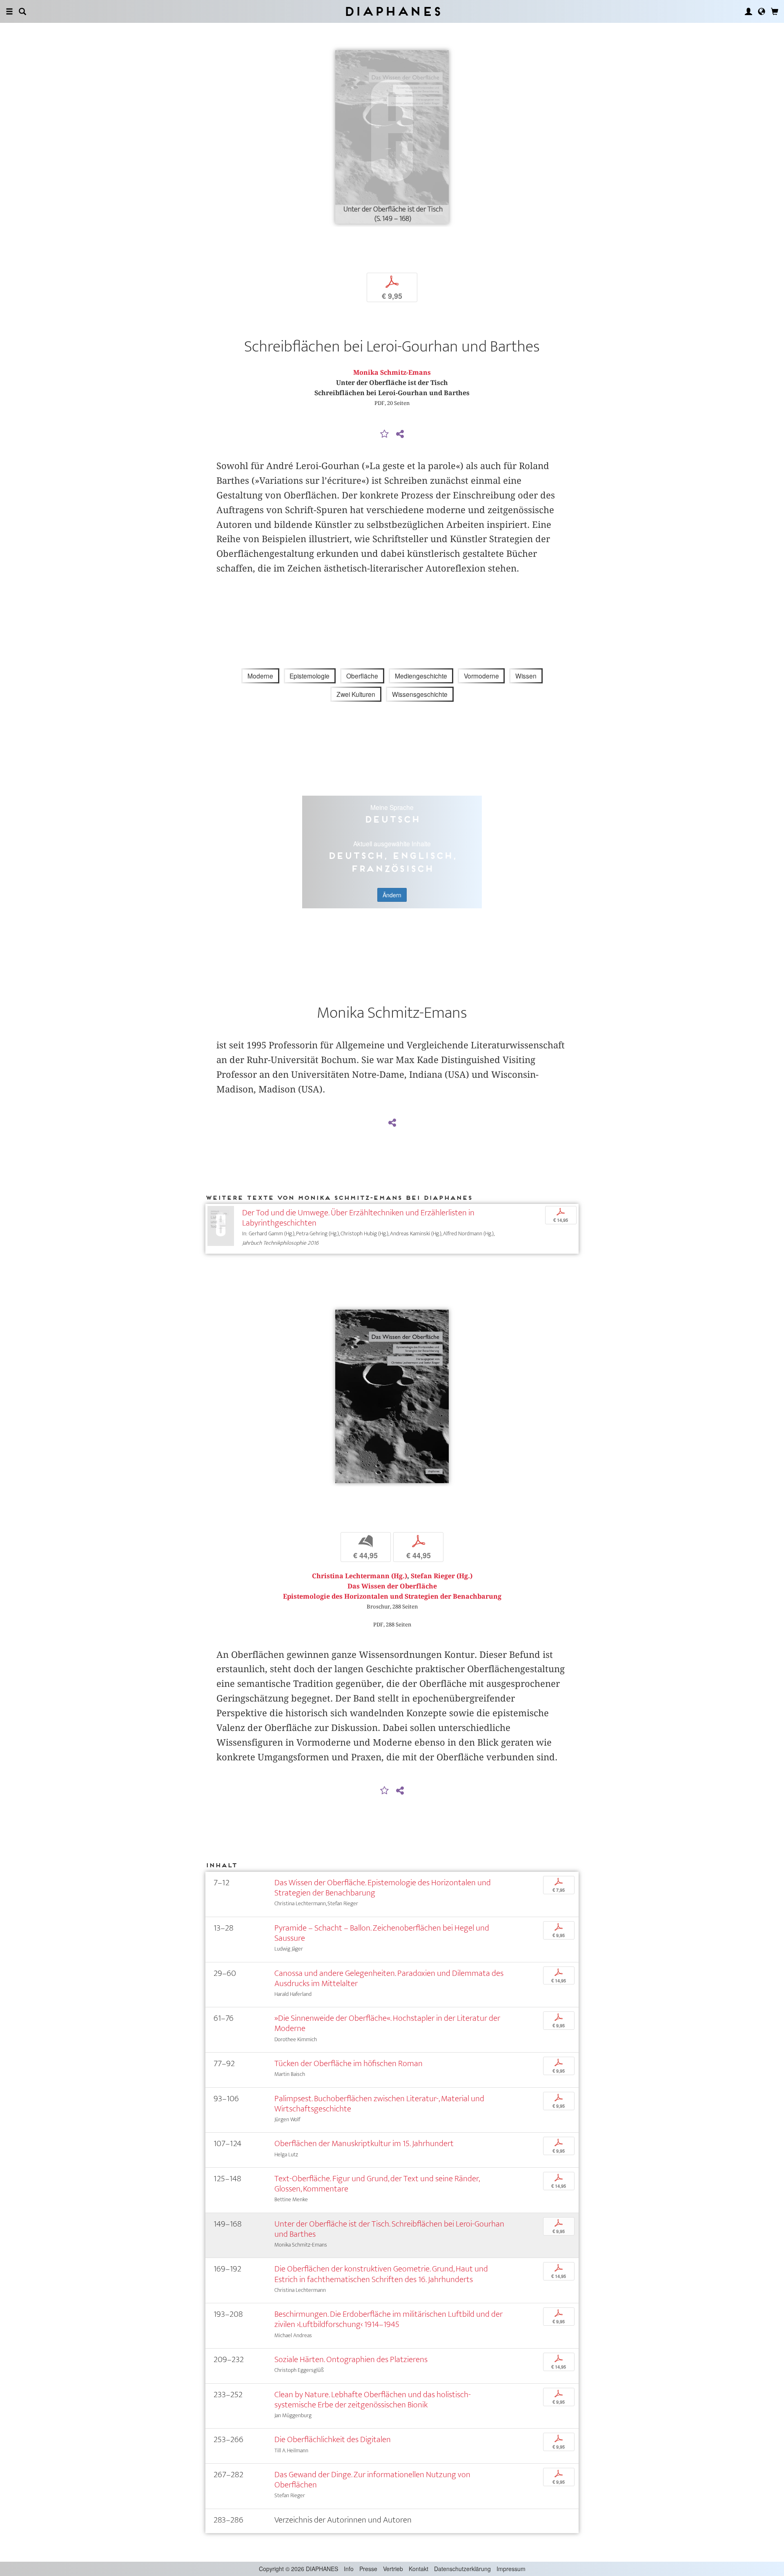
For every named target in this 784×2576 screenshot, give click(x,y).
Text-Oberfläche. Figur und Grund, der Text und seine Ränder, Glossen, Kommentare (377, 2184)
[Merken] (385, 434)
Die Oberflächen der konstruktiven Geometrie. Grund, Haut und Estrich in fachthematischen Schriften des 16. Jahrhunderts (381, 2274)
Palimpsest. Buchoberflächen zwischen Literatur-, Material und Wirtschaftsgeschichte (379, 2104)
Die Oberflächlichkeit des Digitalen (333, 2439)
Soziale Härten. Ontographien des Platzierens (351, 2359)
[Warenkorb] (775, 11)
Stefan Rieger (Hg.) (442, 1576)
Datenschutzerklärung (462, 2569)
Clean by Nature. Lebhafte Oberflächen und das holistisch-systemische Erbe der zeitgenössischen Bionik (373, 2400)
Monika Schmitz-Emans (392, 373)
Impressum (511, 2569)
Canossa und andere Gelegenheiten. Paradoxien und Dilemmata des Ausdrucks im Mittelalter (389, 1978)
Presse (368, 2569)
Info (349, 2569)
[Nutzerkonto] (748, 11)
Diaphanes (392, 11)
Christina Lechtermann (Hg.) (360, 1576)
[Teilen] (400, 434)
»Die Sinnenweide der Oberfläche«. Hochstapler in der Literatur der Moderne (387, 2023)
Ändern (392, 895)
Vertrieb (393, 2569)
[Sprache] (762, 11)
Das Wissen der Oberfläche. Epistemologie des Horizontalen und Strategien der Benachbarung (383, 1888)
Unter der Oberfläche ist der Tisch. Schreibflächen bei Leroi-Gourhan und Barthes (389, 2229)
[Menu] (9, 11)
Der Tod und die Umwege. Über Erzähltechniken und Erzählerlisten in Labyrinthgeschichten (358, 1218)
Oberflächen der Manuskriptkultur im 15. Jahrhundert (364, 2143)
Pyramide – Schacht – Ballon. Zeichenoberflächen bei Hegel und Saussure (382, 1933)
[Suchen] (22, 11)
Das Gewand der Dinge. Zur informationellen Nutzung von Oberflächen (372, 2480)
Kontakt (419, 2569)
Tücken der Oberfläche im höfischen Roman (349, 2063)
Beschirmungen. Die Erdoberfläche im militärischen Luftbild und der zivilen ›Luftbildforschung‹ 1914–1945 (389, 2319)
